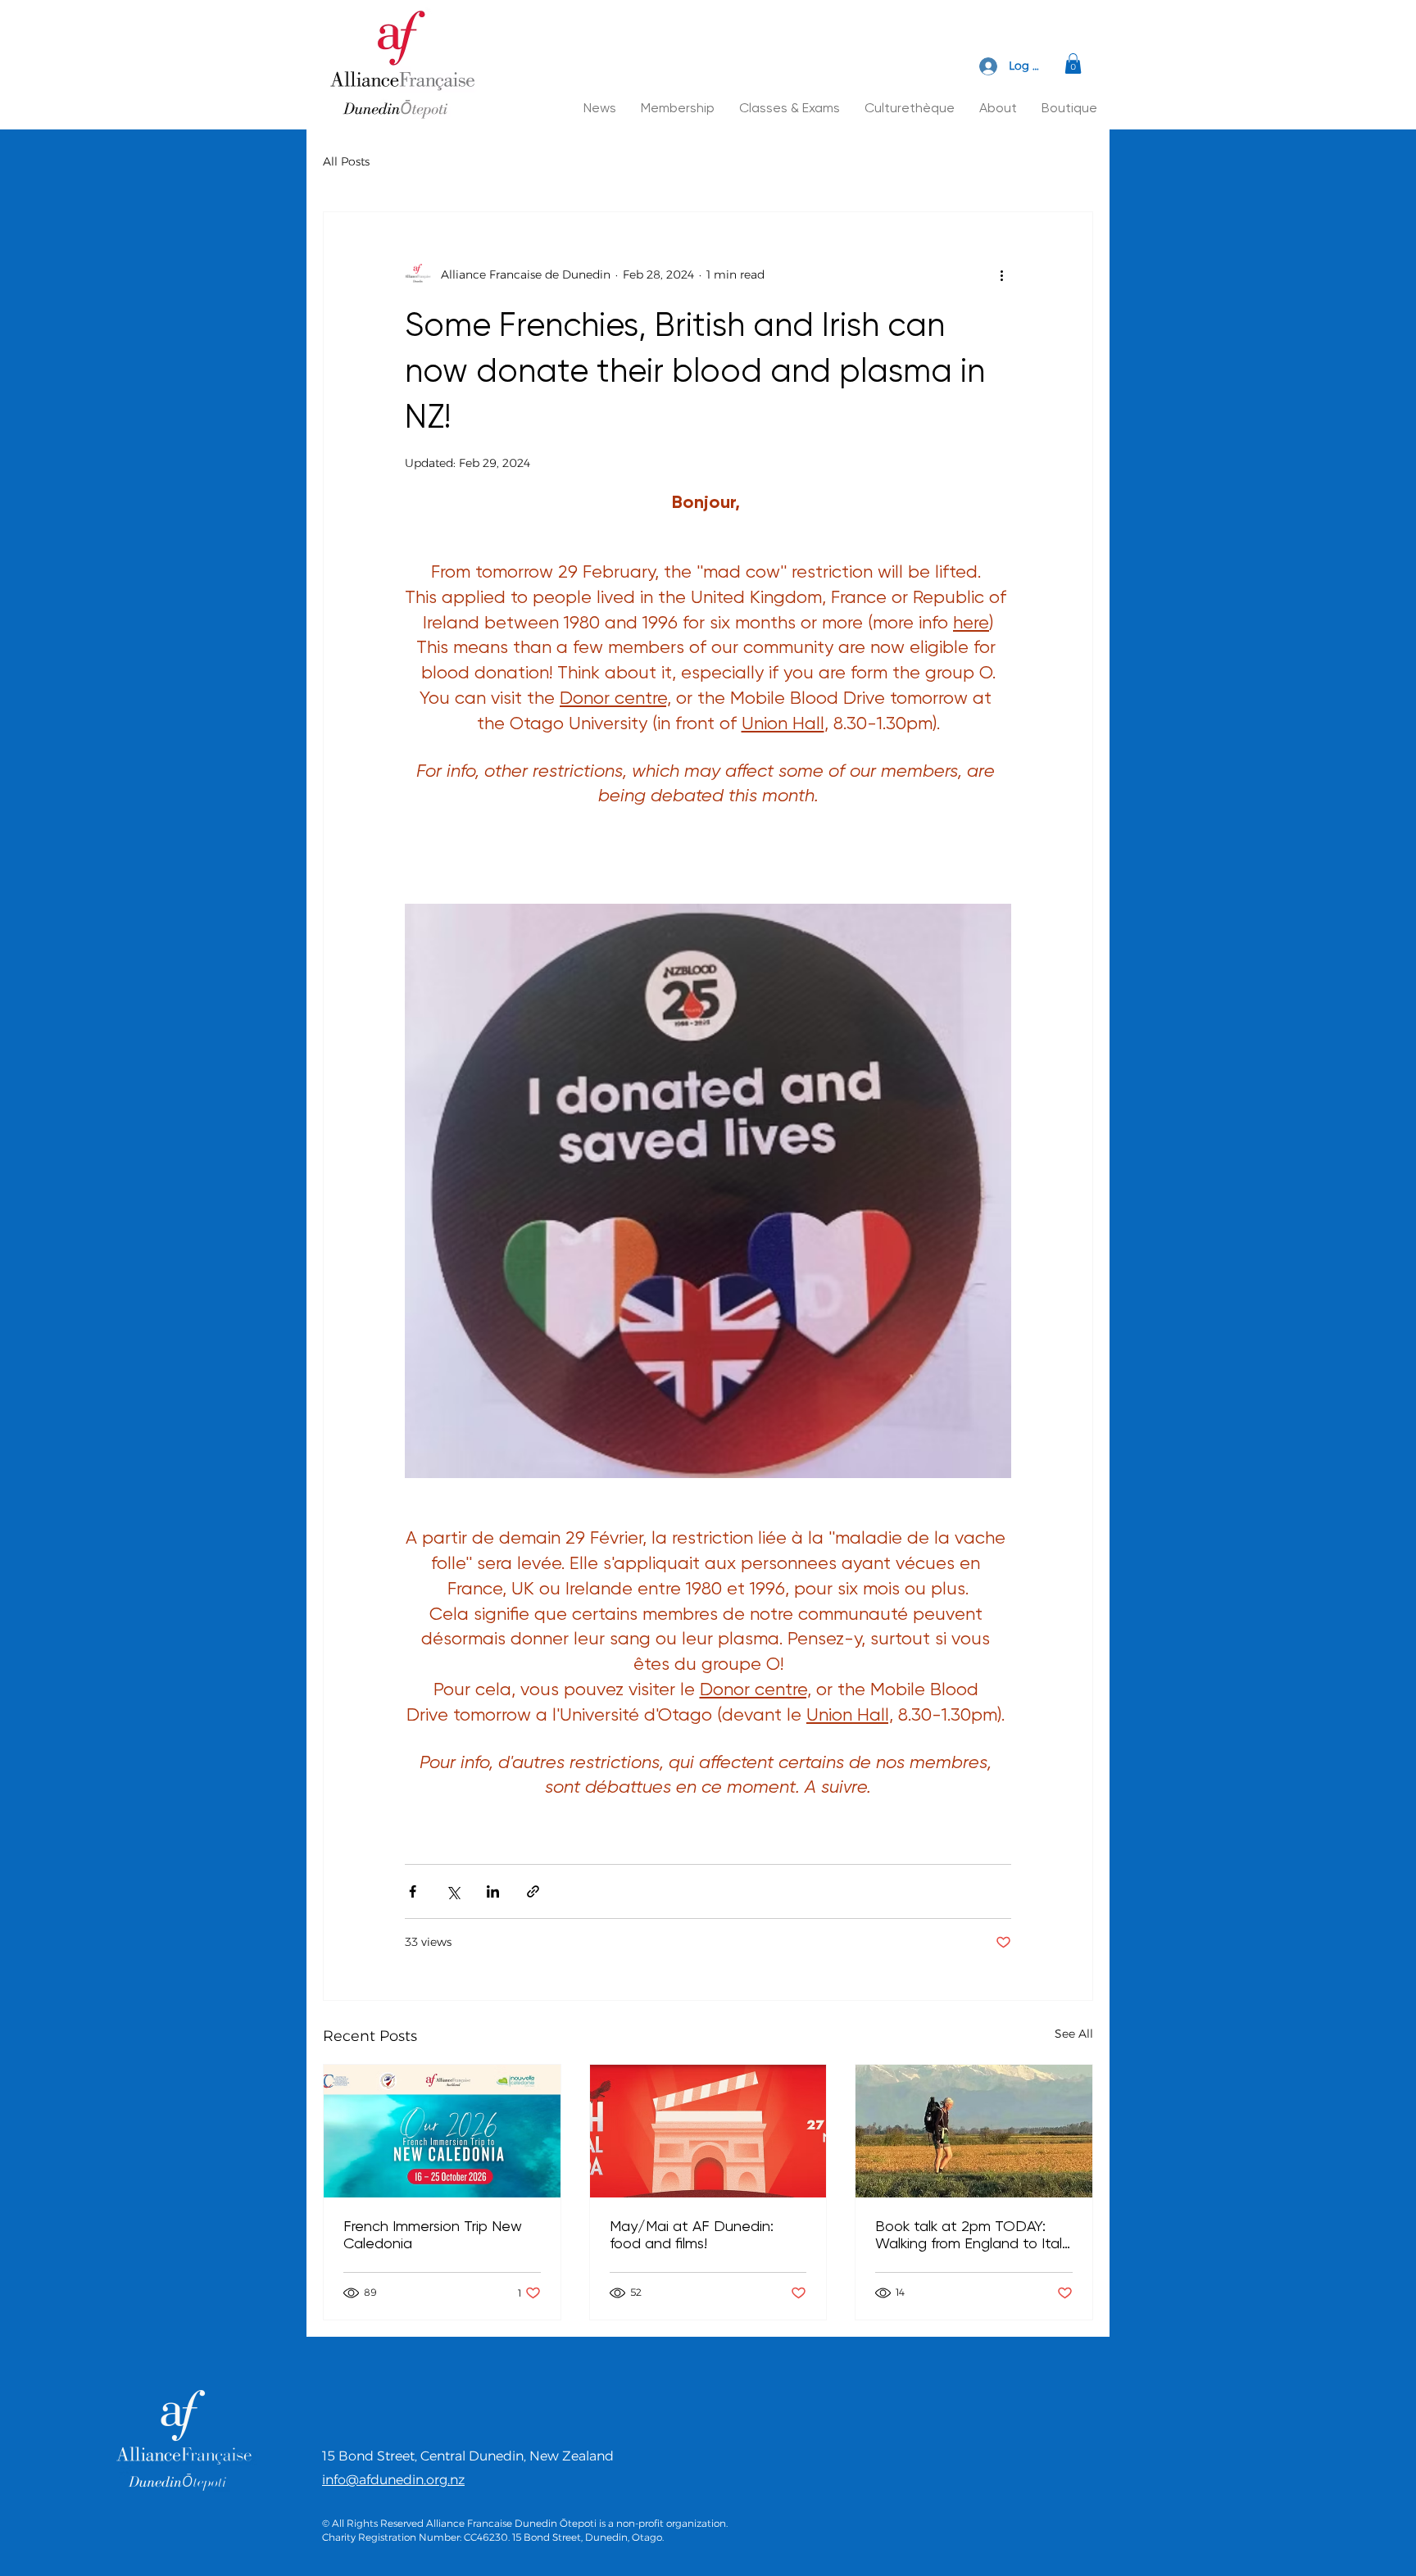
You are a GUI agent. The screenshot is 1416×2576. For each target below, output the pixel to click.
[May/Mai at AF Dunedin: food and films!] (708, 2131)
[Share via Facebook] (413, 1891)
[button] (1073, 63)
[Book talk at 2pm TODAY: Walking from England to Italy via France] (974, 2131)
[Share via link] (533, 1891)
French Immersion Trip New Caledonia (433, 2234)
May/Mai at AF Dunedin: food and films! (692, 2234)
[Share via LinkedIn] (493, 1891)
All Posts (346, 161)
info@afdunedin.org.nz (393, 2480)
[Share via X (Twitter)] (453, 1891)
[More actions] (1001, 274)
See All (1074, 2034)
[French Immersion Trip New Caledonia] (442, 2131)
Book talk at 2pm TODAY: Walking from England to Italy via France (972, 2234)
